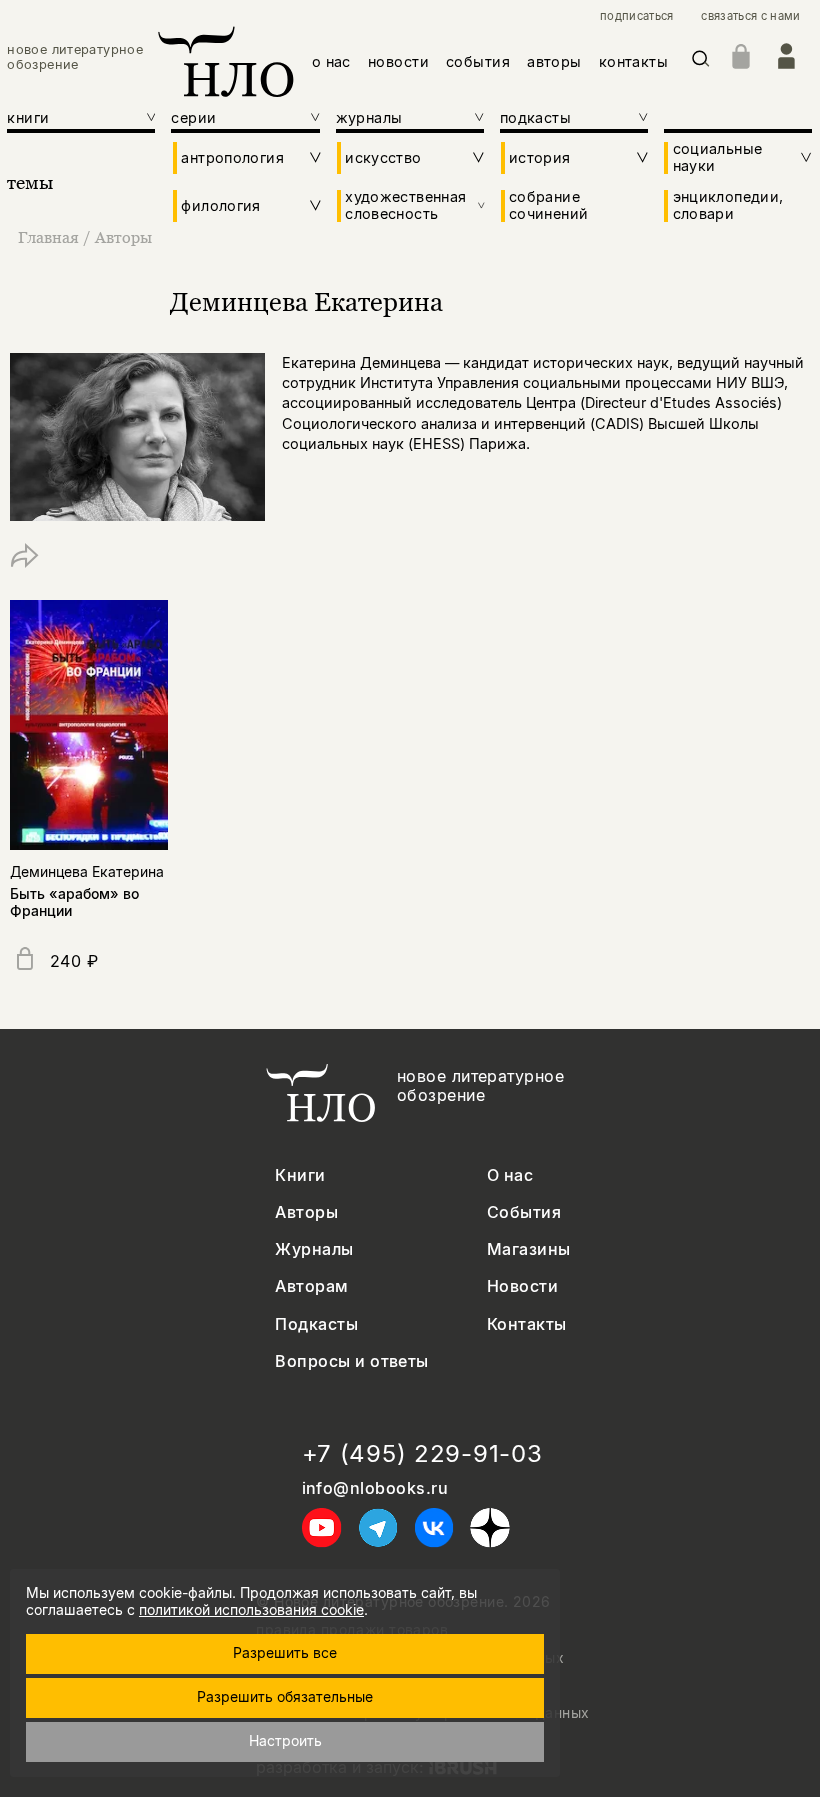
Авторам (311, 1286)
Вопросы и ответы (352, 1361)
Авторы (123, 237)
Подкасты (316, 1324)
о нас (331, 61)
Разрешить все (285, 1652)
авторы (554, 61)
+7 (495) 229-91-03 (422, 1454)
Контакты (527, 1324)
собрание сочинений (548, 205)
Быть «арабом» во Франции (74, 902)
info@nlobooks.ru (375, 1488)
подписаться (637, 16)
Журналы (314, 1249)
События (524, 1212)
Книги (300, 1175)
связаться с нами (750, 16)
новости (398, 61)
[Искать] (701, 62)
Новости (522, 1286)
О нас (510, 1175)
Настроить (285, 1740)
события (478, 61)
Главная (48, 237)
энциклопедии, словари (728, 205)
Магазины (529, 1249)
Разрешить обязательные (285, 1696)
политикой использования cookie (251, 1609)
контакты (633, 61)
